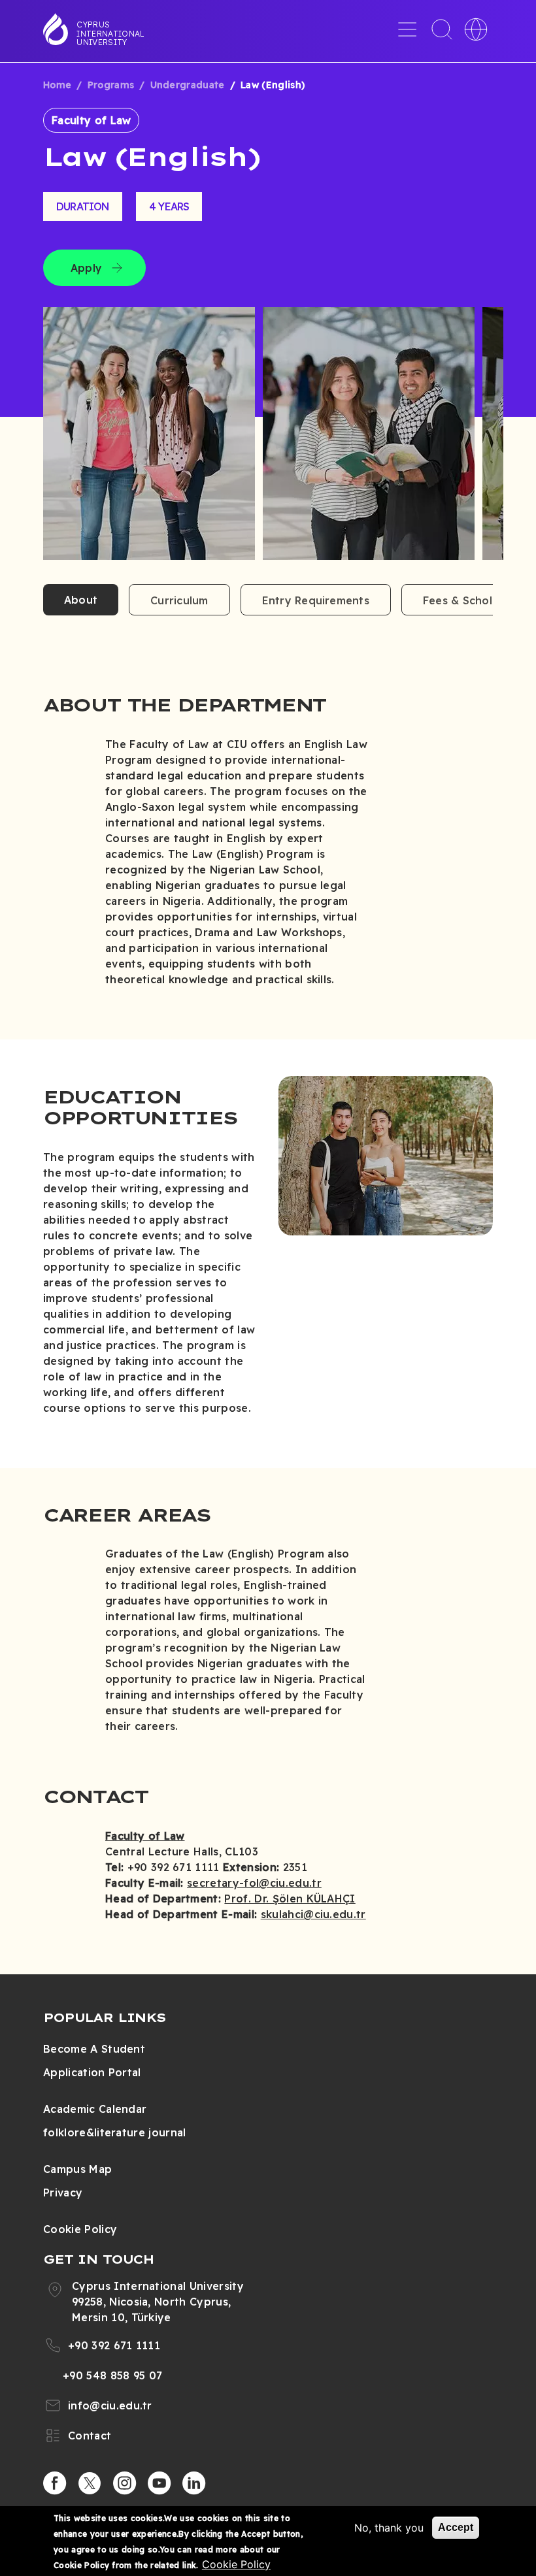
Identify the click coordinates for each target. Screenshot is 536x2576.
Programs (111, 85)
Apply (86, 268)
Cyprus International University (110, 33)
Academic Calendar (95, 2109)
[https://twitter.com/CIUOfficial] (90, 2483)
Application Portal (92, 2072)
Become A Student (94, 2049)
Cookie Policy (80, 2229)
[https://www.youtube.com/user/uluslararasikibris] (159, 2483)
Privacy (63, 2193)
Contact (90, 2436)
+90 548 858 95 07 (112, 2375)
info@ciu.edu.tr (110, 2405)
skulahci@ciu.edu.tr (313, 1914)
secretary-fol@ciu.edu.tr (254, 1883)
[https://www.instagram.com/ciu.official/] (125, 2483)
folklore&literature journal (115, 2132)
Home (57, 85)
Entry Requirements (316, 600)
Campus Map (77, 2169)
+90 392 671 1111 (114, 2345)
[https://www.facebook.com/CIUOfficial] (55, 2483)
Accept (456, 2527)
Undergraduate (188, 85)
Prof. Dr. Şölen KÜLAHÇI (290, 1899)
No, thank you (389, 2528)
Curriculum (179, 600)
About (81, 600)
